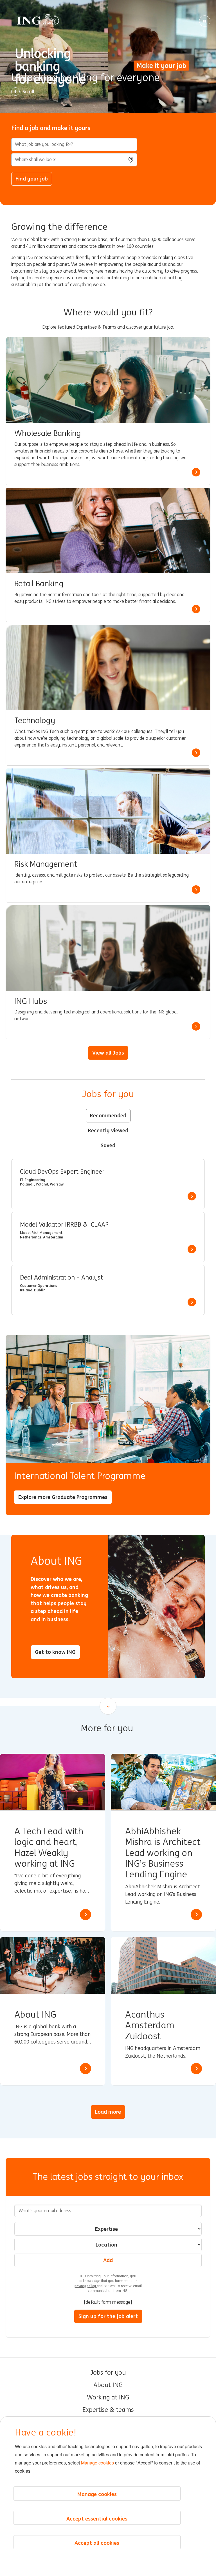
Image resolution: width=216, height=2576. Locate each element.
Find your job (32, 179)
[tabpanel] (108, 1237)
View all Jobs (108, 1053)
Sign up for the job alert (108, 2316)
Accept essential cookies (97, 2519)
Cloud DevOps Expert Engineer (62, 1172)
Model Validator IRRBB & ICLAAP (64, 1225)
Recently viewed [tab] (108, 1130)
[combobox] (74, 160)
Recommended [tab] (108, 1115)
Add (108, 2260)
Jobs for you (108, 2373)
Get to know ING (55, 1652)
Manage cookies (97, 2463)
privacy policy (86, 2286)
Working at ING (108, 2397)
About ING (108, 2385)
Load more (108, 2112)
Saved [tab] (108, 1145)
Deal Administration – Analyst (61, 1278)
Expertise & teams (108, 2410)
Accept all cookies (97, 2543)
